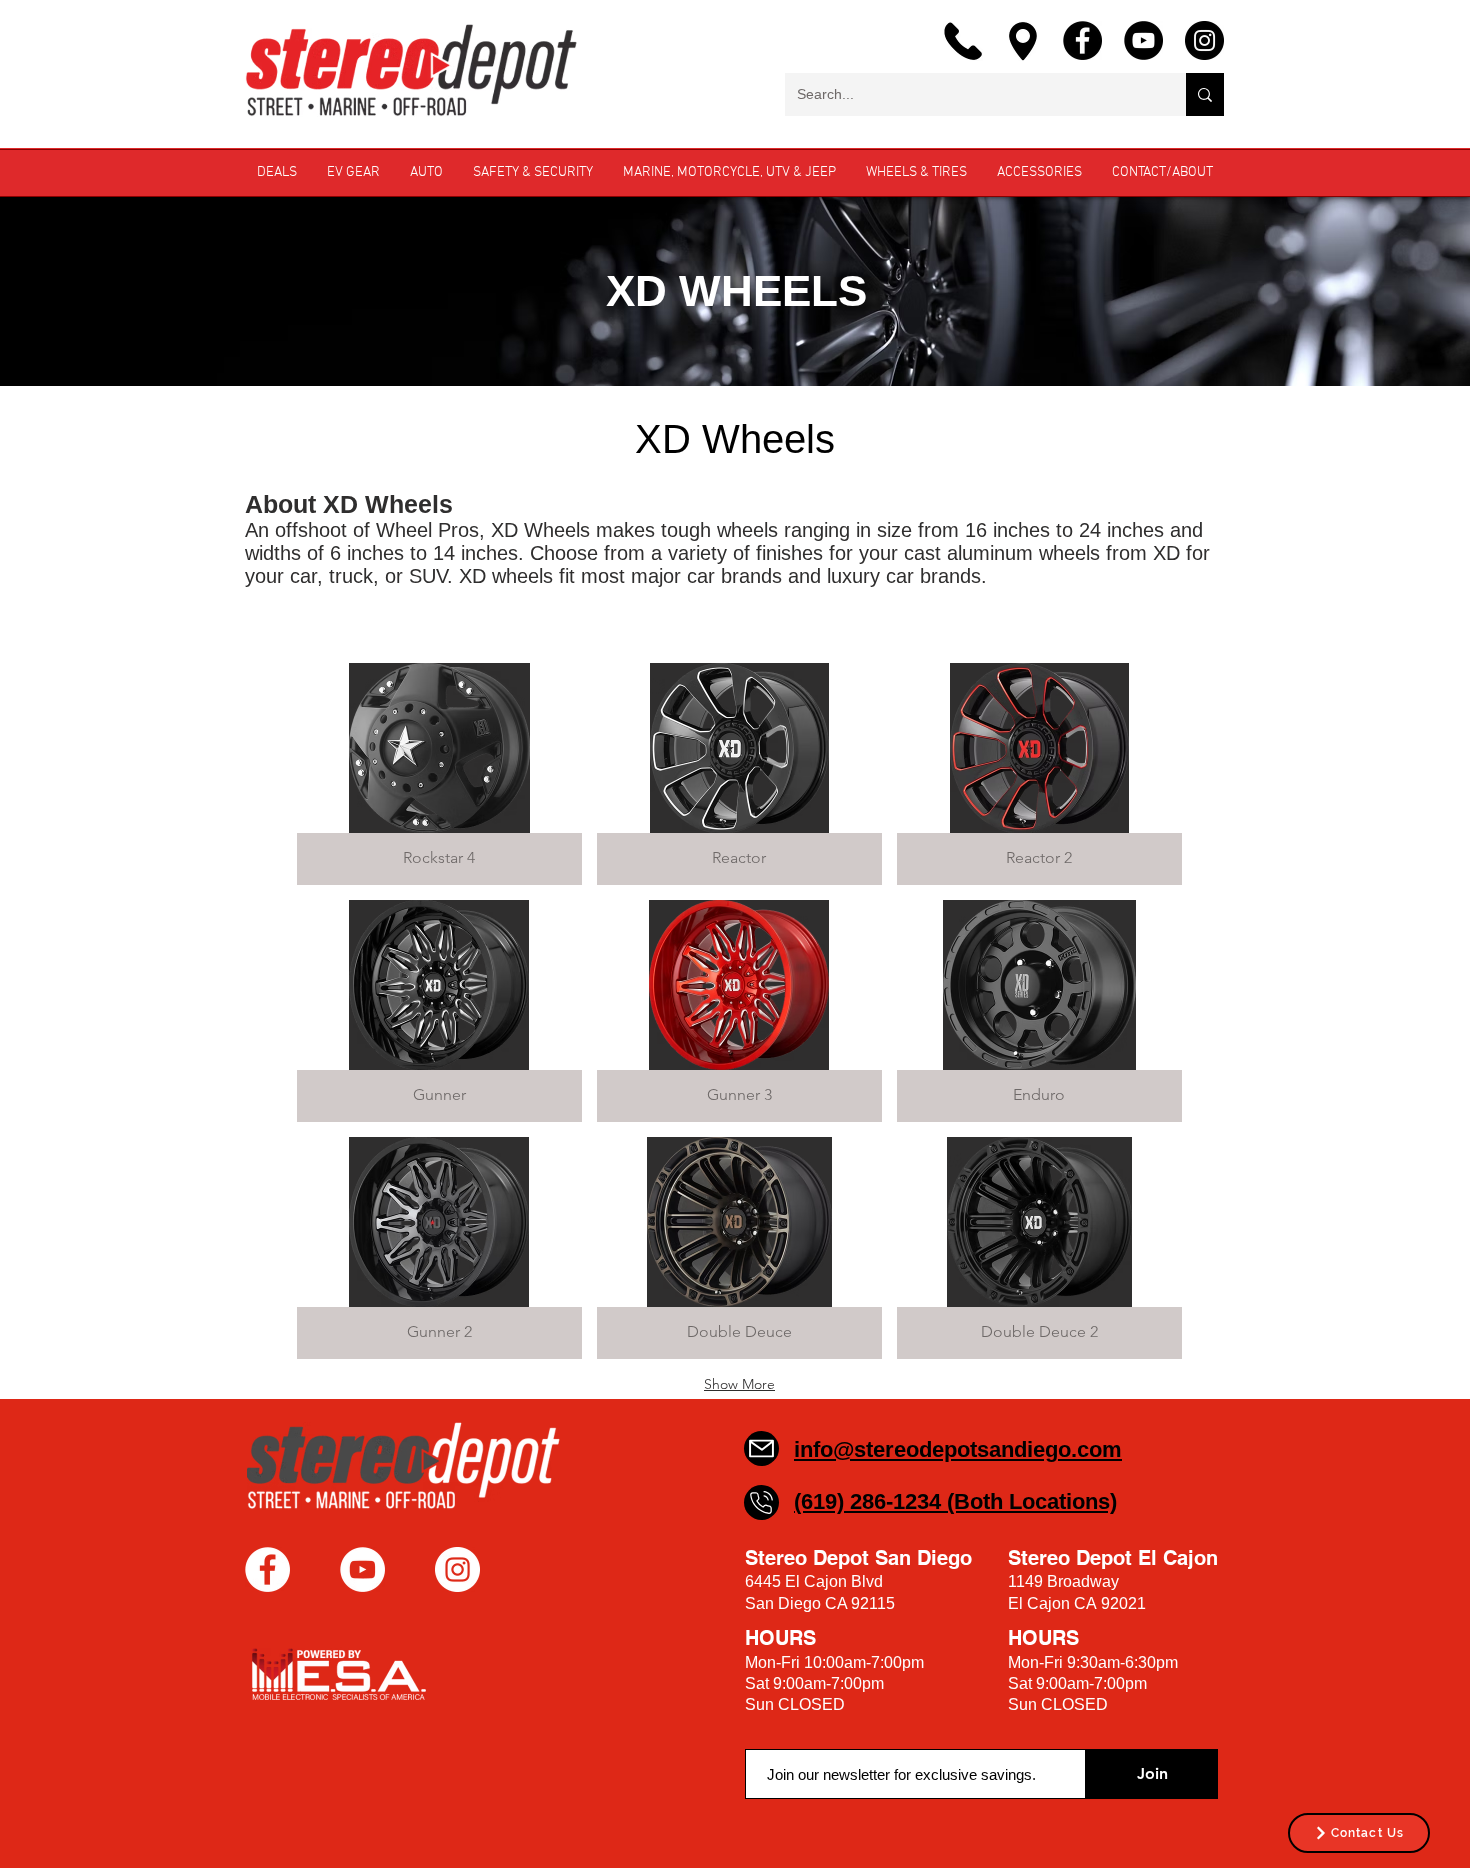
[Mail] (761, 1448)
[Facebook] (1082, 40)
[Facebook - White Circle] (267, 1569)
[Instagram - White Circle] (457, 1569)
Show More (739, 1384)
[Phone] (761, 1502)
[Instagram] (1204, 40)
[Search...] (1205, 94)
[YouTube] (1143, 40)
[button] (439, 774)
